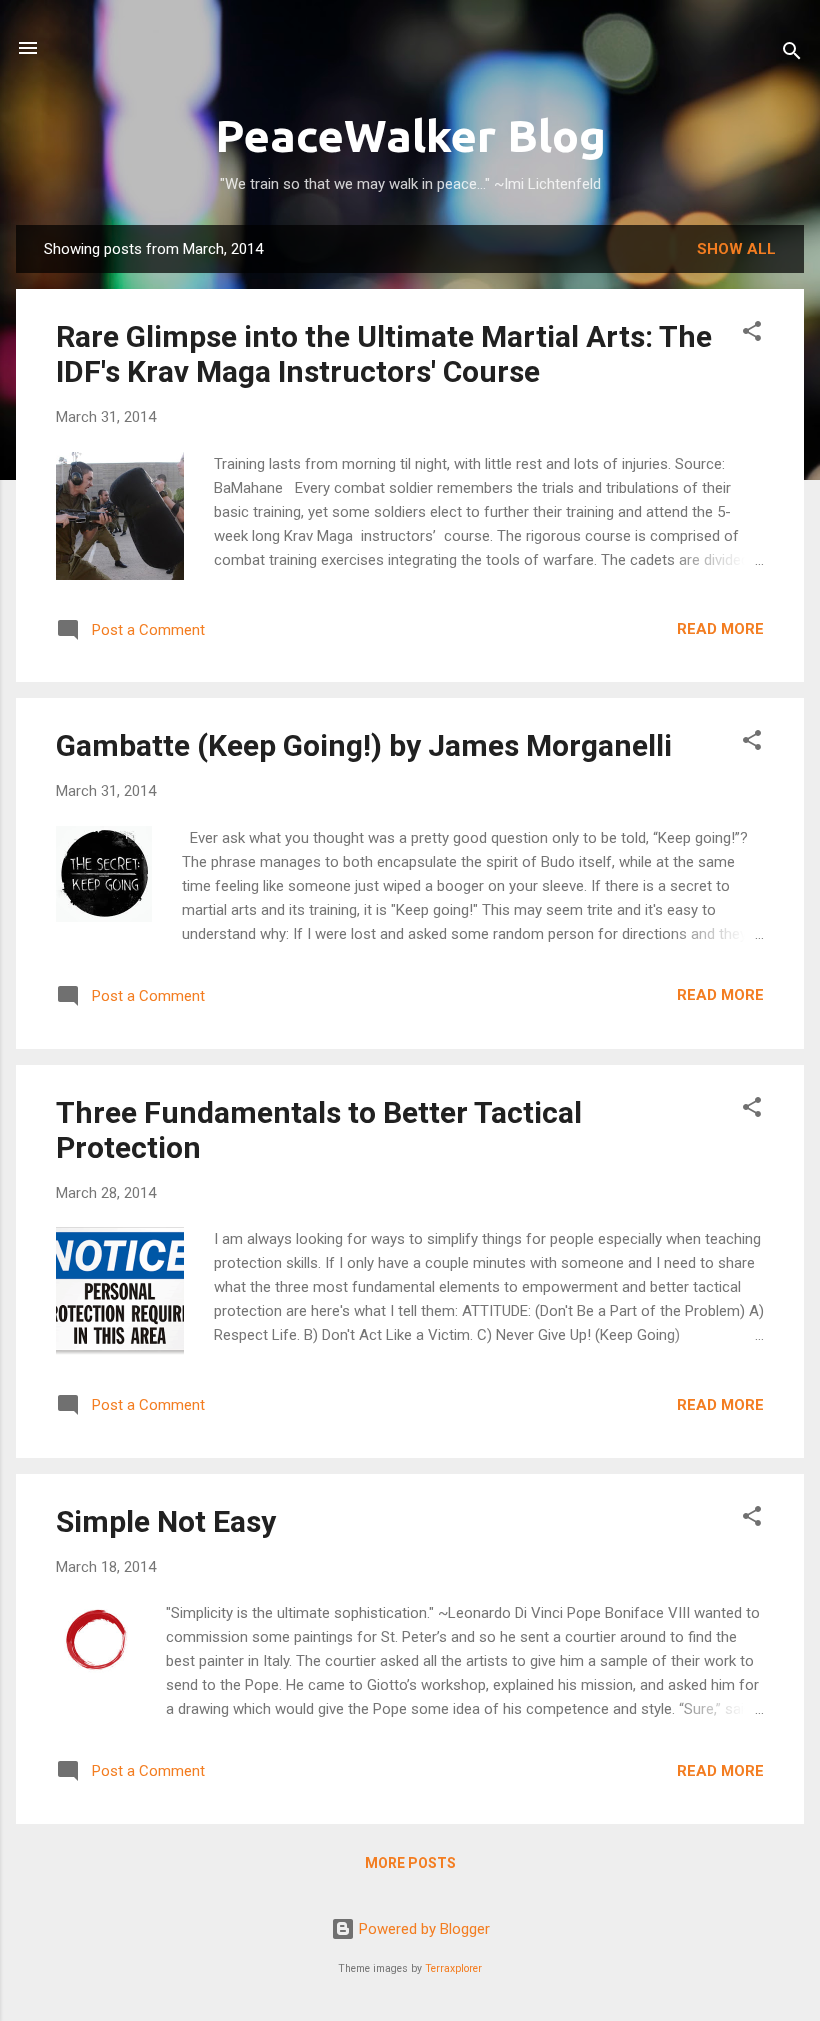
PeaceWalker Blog (410, 135)
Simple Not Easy (166, 1521)
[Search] (792, 54)
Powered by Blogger (422, 1929)
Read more (720, 629)
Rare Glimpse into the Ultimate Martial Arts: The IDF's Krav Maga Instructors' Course (384, 354)
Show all (736, 249)
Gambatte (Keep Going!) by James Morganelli (364, 745)
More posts (410, 1863)
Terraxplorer (453, 1968)
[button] (752, 334)
